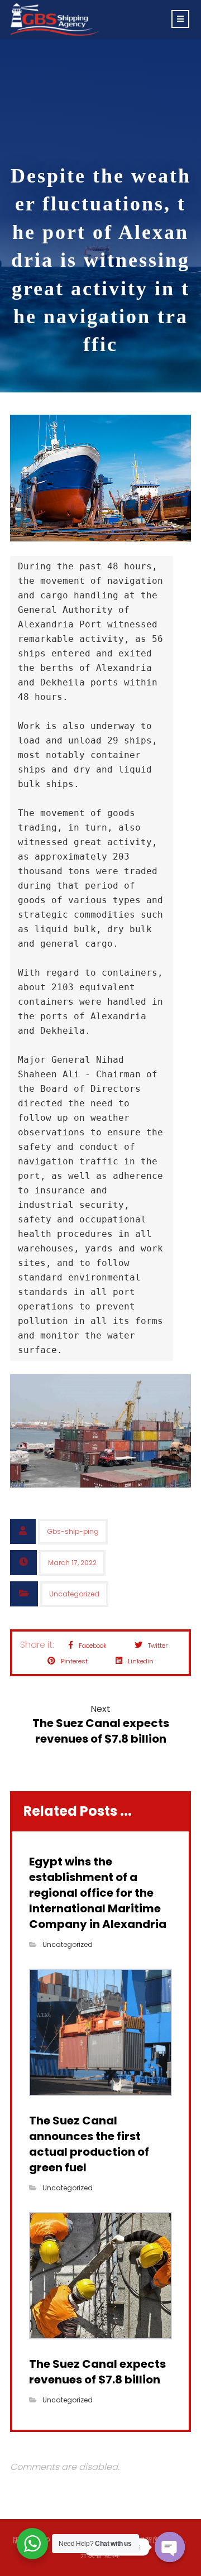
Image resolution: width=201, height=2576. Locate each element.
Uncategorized (74, 1594)
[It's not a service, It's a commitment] (55, 20)
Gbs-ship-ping (73, 1531)
